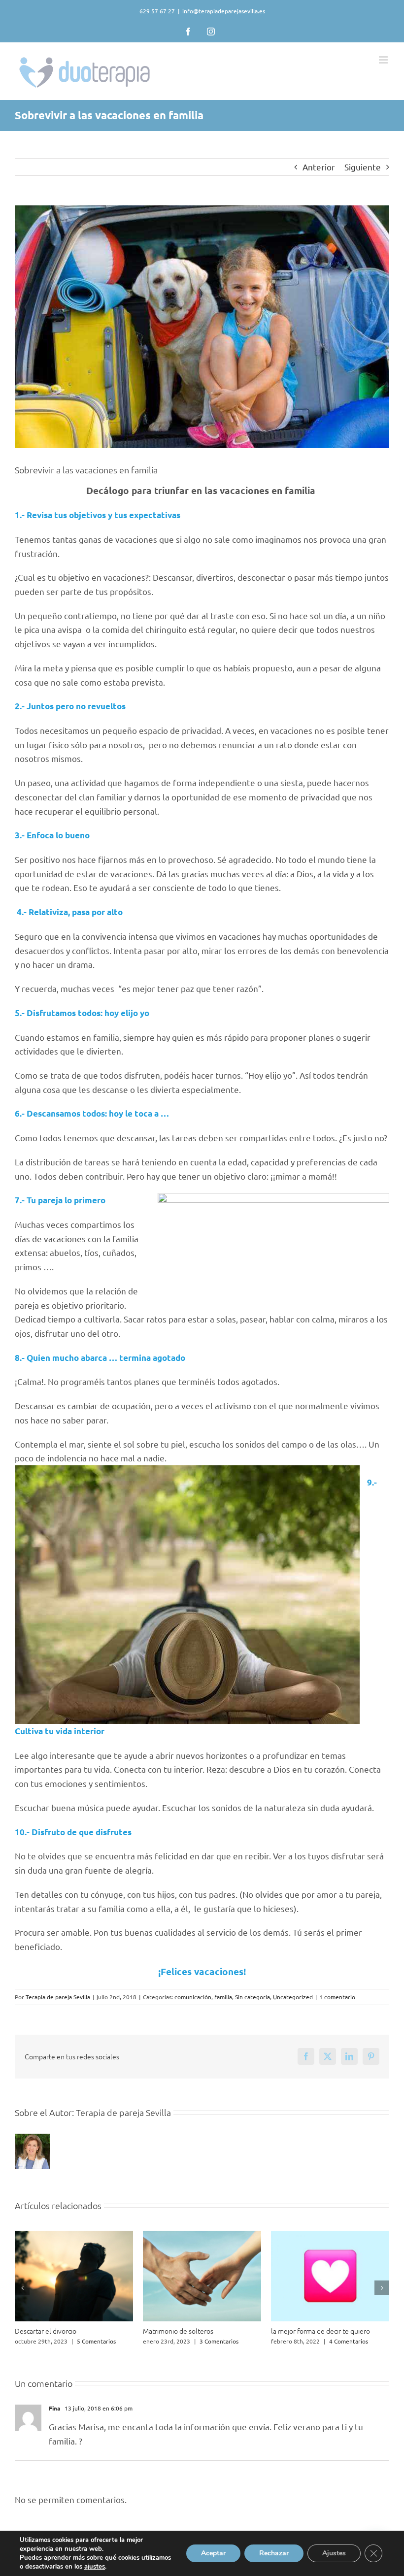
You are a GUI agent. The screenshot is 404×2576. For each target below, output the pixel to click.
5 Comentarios (353, 2341)
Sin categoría (252, 1997)
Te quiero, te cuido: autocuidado (63, 2331)
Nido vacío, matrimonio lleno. (187, 2331)
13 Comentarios (218, 2341)
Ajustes (334, 2553)
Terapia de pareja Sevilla (58, 1997)
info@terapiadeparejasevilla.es (224, 11)
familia (223, 1997)
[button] (22, 2288)
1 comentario (337, 1997)
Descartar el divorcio (302, 2331)
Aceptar (213, 2553)
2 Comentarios (86, 2341)
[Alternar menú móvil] (384, 60)
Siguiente (363, 167)
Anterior (319, 167)
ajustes (95, 2567)
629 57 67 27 (157, 11)
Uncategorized (293, 1997)
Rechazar (274, 2553)
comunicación (193, 1997)
